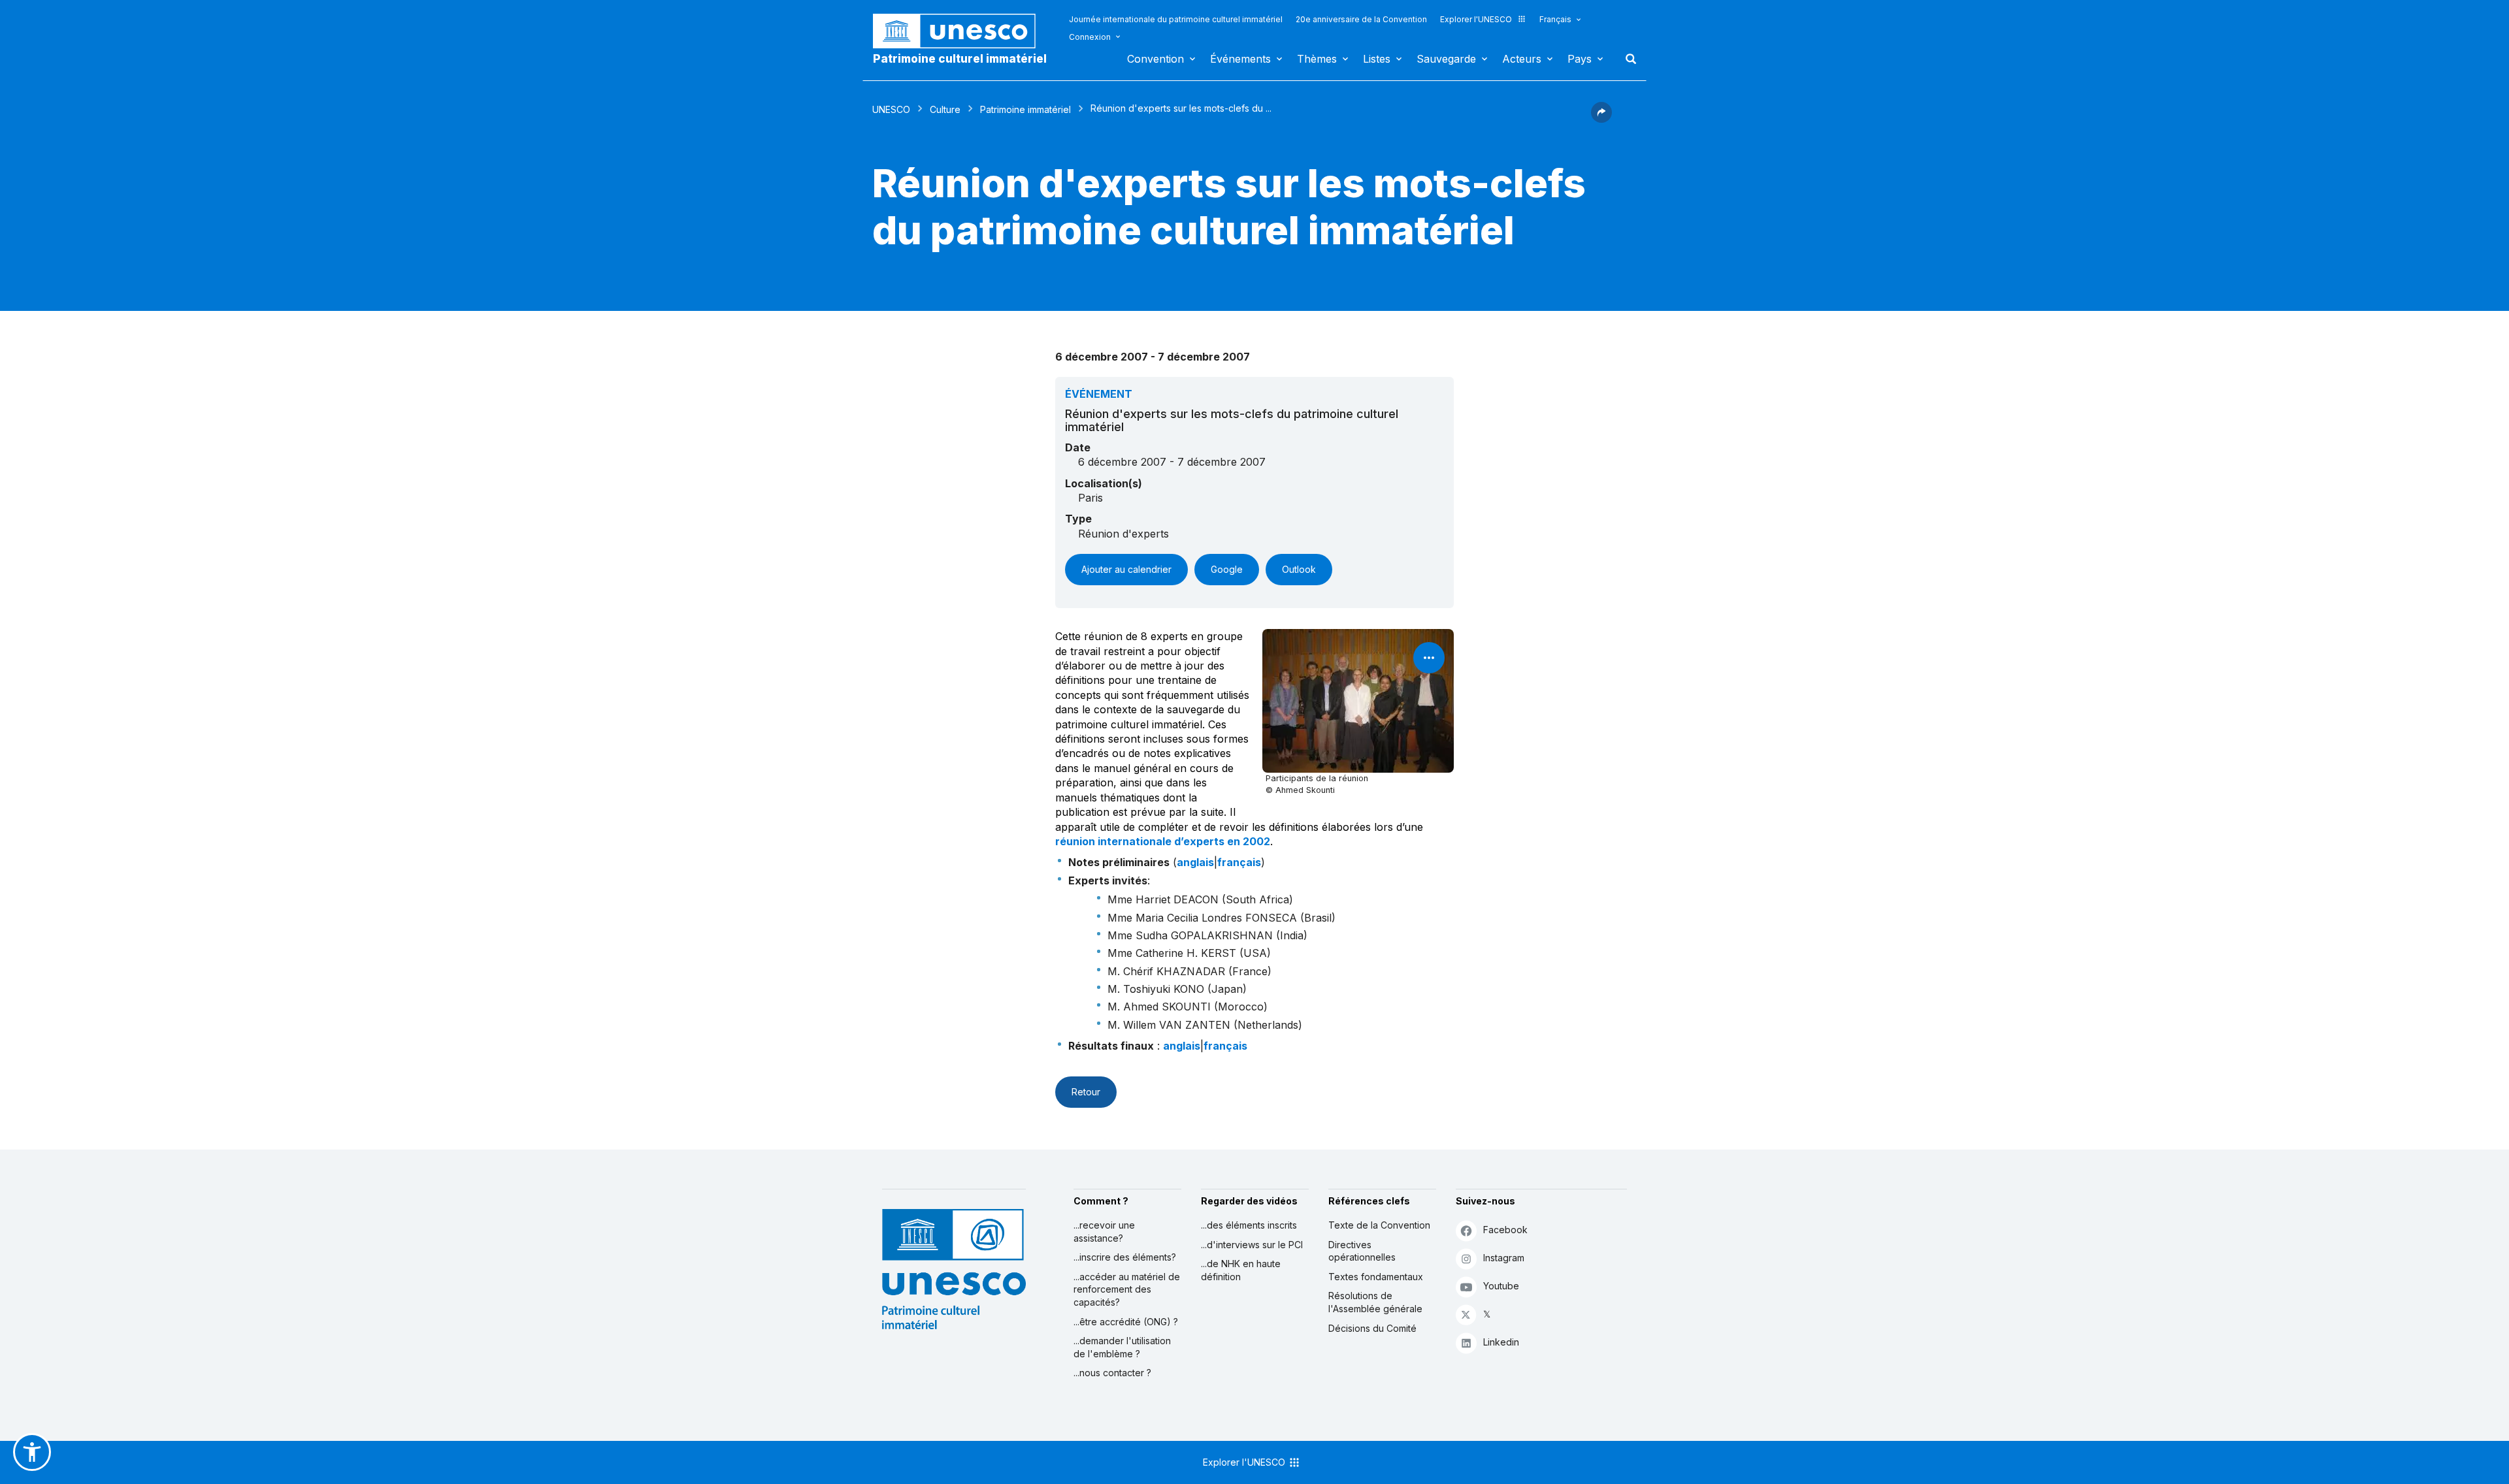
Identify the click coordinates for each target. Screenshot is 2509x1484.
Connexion (1090, 37)
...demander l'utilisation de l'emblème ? (1122, 1347)
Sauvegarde (1446, 59)
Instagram (1504, 1258)
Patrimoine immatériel (1025, 109)
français (1239, 862)
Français (1555, 19)
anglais (1195, 862)
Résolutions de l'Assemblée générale (1375, 1302)
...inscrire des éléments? (1125, 1257)
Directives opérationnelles (1362, 1251)
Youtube (1501, 1286)
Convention (1156, 59)
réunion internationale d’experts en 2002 (1163, 841)
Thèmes (1317, 59)
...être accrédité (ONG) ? (1126, 1322)
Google (1227, 569)
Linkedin (1501, 1342)
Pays (1580, 59)
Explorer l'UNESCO (1476, 19)
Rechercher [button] (1627, 59)
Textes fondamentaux (1376, 1277)
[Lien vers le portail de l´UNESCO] (961, 31)
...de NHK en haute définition (1241, 1270)
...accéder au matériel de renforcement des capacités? (1127, 1289)
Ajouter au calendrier (1126, 569)
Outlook (1299, 569)
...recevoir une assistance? (1104, 1232)
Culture (945, 109)
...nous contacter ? (1112, 1373)
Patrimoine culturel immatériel (960, 59)
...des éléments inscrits (1249, 1225)
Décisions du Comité (1372, 1328)
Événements (1240, 59)
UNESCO (891, 109)
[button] (1601, 119)
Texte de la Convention (1379, 1225)
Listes (1377, 59)
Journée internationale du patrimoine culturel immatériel (1176, 19)
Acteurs (1522, 59)
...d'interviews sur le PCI (1252, 1245)
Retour (1086, 1092)
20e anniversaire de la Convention (1361, 19)
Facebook (1505, 1230)
